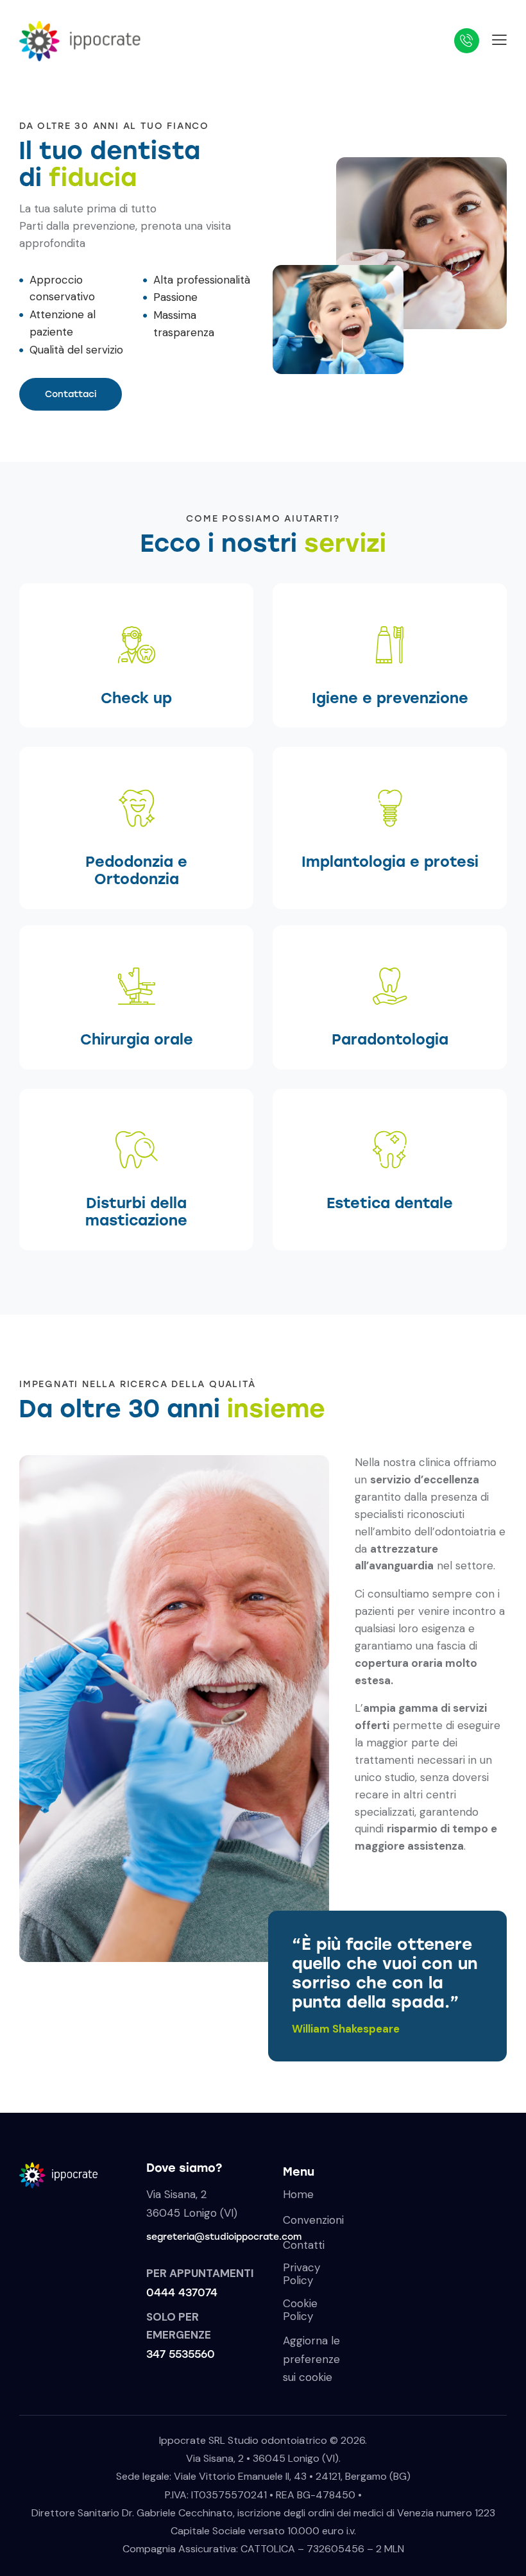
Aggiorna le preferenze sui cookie (311, 2358)
